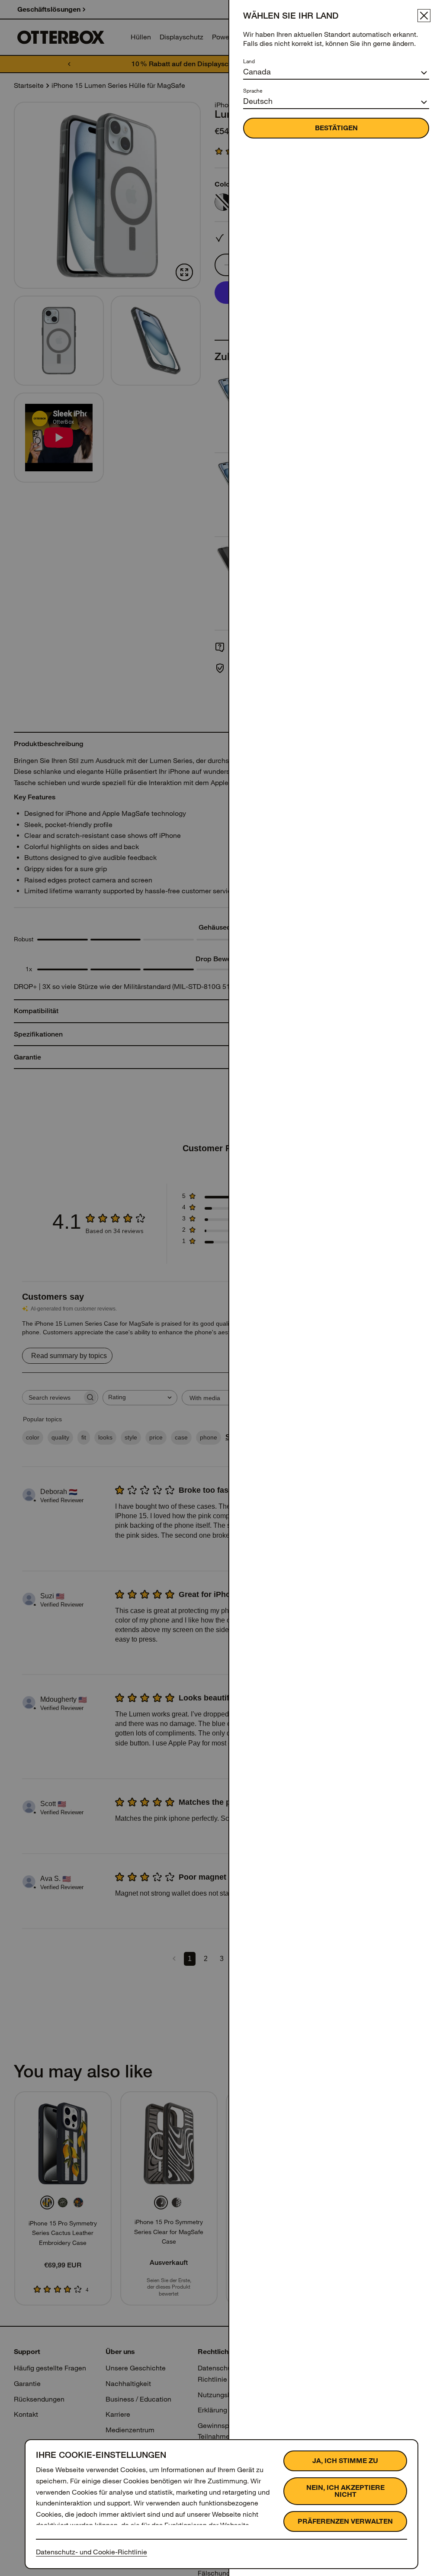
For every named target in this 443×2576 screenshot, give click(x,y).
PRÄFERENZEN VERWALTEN (345, 2521)
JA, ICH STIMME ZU (345, 2461)
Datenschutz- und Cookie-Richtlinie (91, 2552)
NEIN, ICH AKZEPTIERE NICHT (345, 2491)
